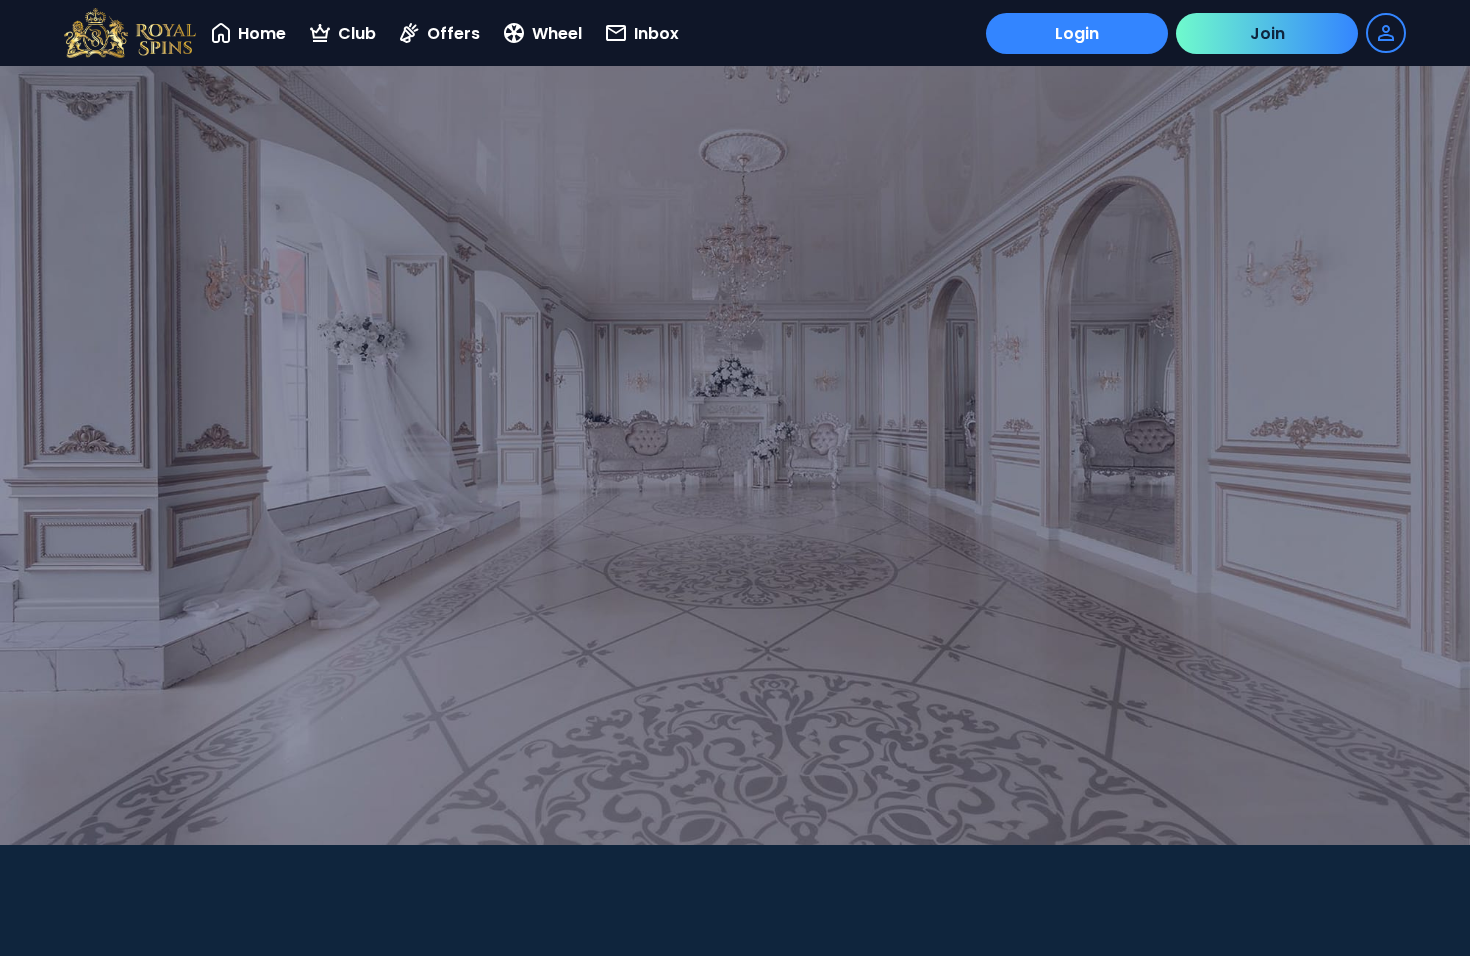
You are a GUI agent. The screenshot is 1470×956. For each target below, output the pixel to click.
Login (1077, 33)
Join (1267, 33)
